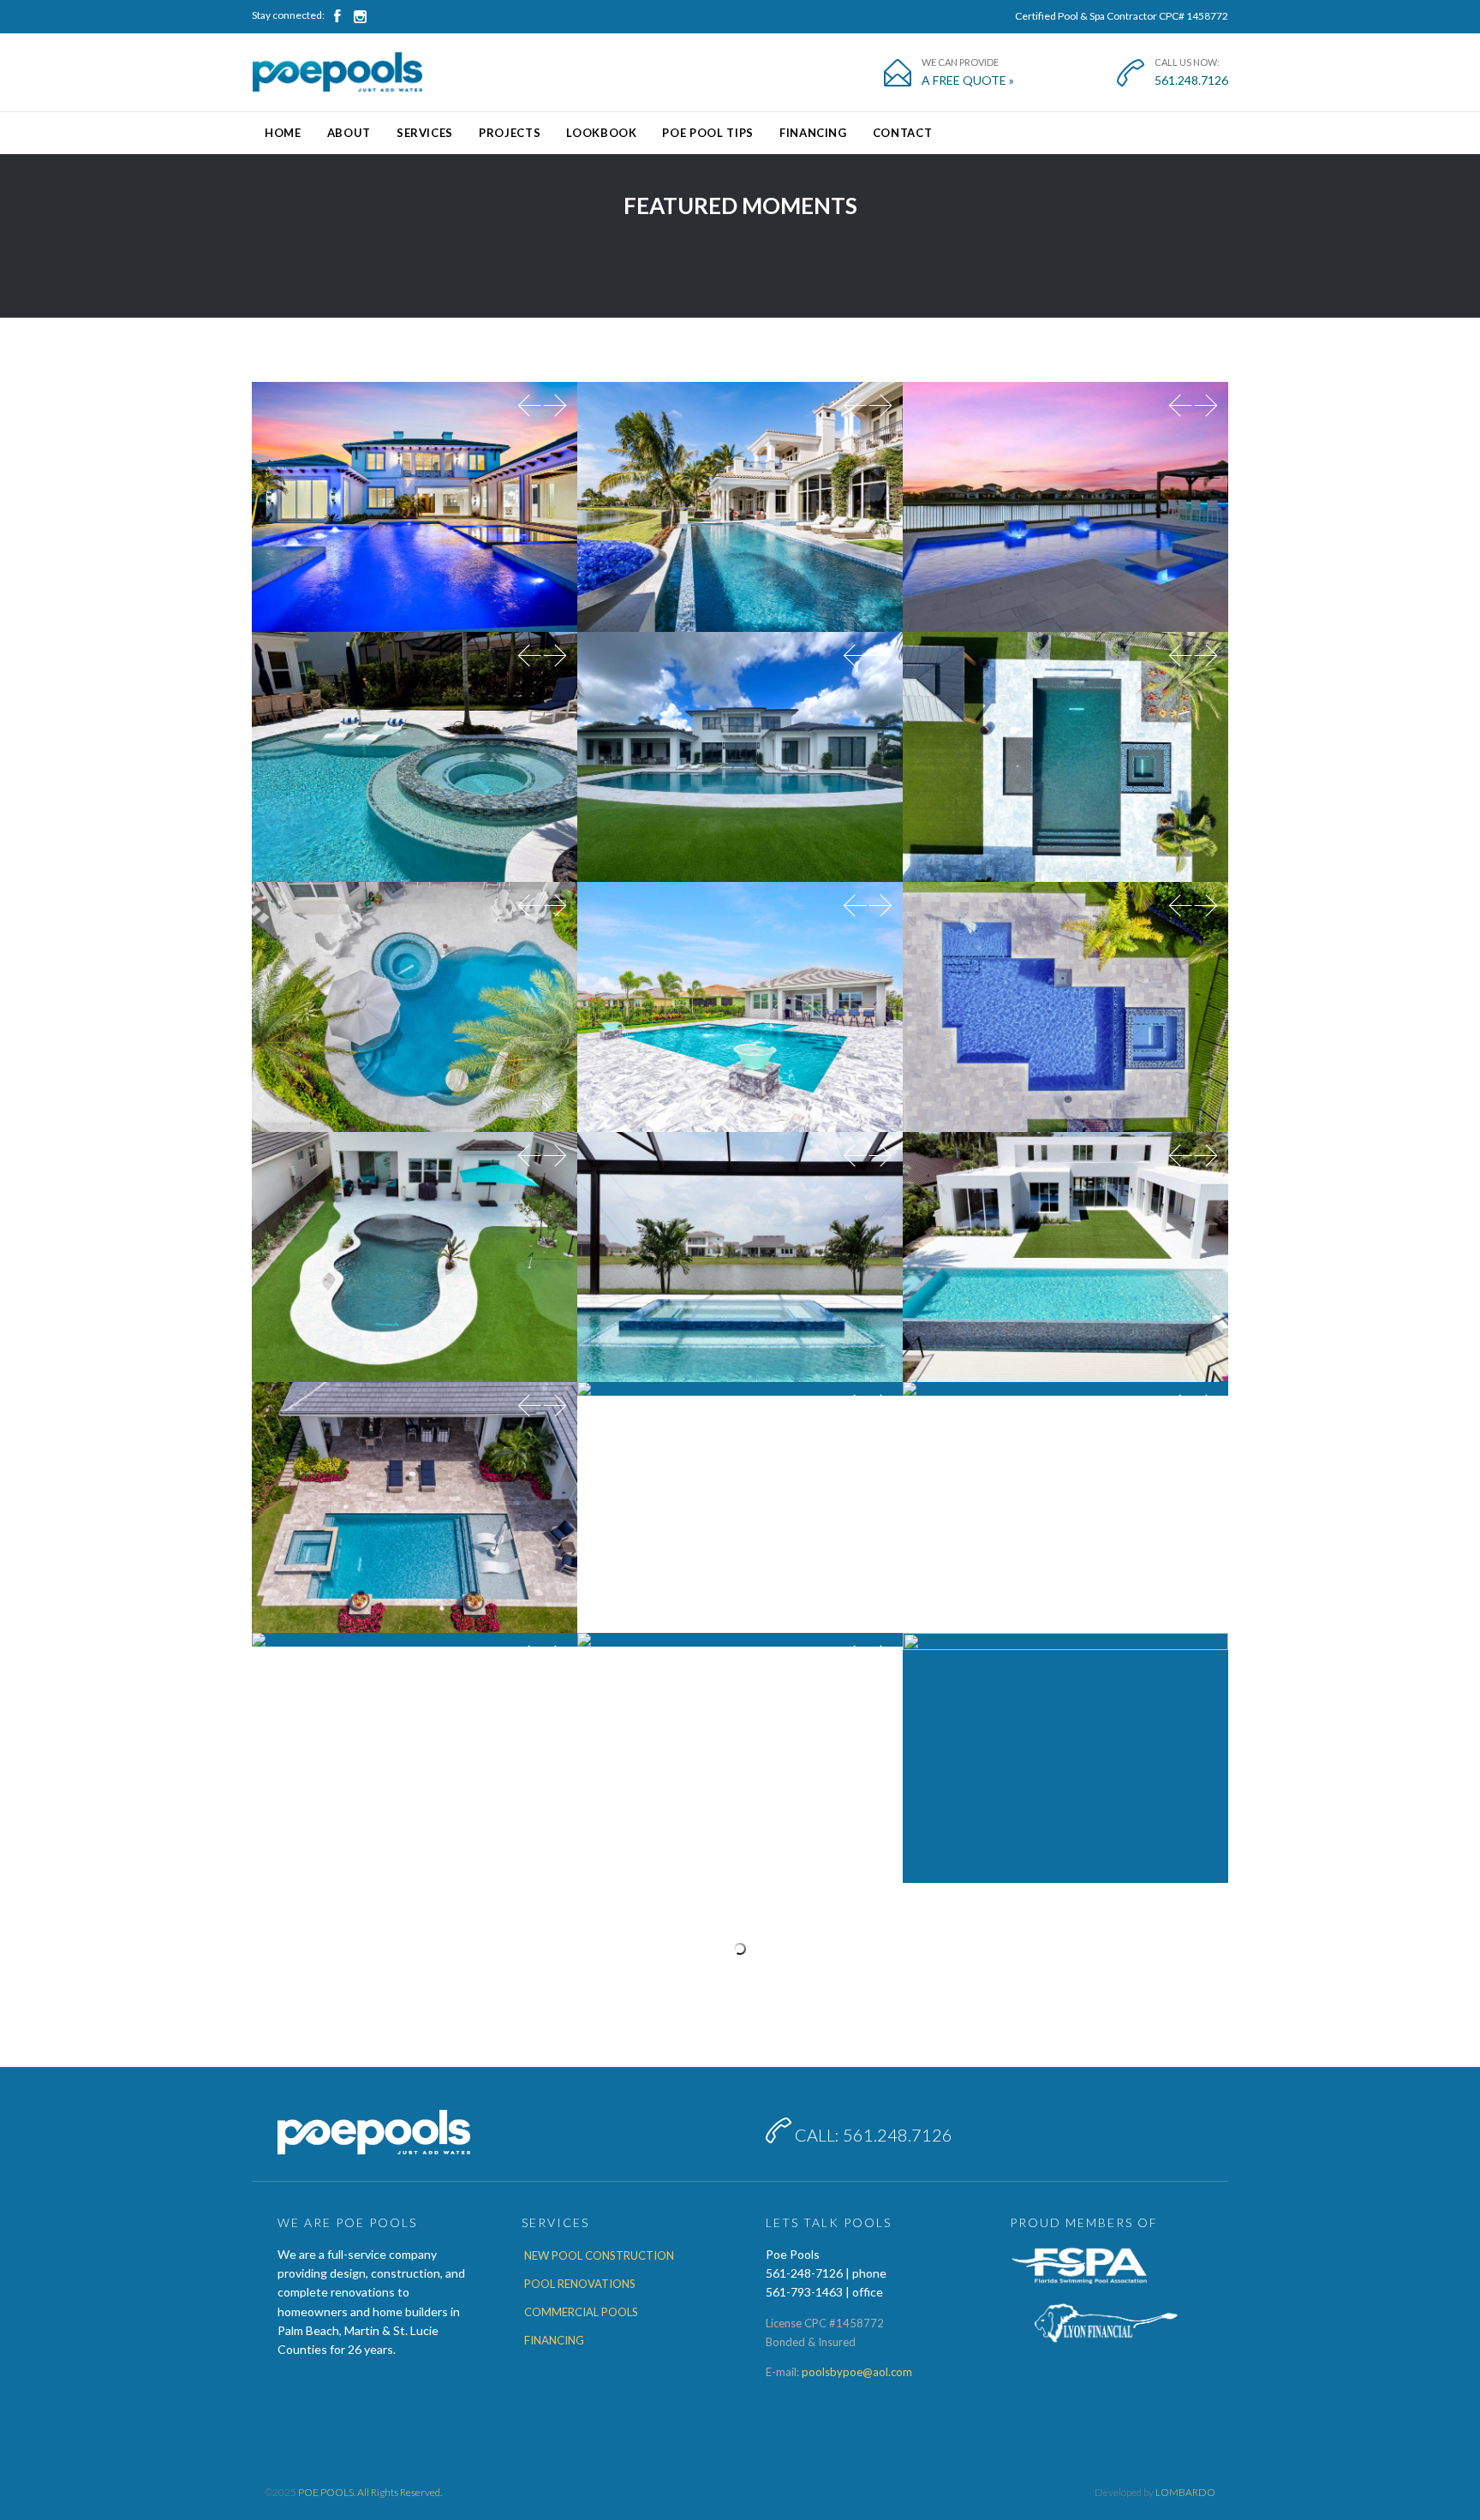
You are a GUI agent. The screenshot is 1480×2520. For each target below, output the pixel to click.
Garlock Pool (740, 1719)
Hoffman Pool (415, 1719)
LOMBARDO (1185, 2492)
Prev (529, 408)
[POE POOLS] (337, 72)
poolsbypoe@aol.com (857, 2372)
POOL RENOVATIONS (580, 2284)
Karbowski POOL (1066, 718)
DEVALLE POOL (740, 968)
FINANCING (554, 2340)
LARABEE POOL (740, 1469)
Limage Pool (415, 718)
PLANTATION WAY (415, 1469)
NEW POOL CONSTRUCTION (599, 2255)
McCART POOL (740, 718)
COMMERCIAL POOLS (581, 2312)
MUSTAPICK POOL (1066, 1469)
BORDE (740, 1218)
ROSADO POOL (1065, 1719)
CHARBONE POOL (415, 1218)
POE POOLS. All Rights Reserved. (370, 2492)
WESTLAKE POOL (1065, 968)
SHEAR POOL (415, 468)
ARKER (740, 468)
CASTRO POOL (415, 968)
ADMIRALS (1066, 1218)
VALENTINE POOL (1065, 468)
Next (555, 408)
